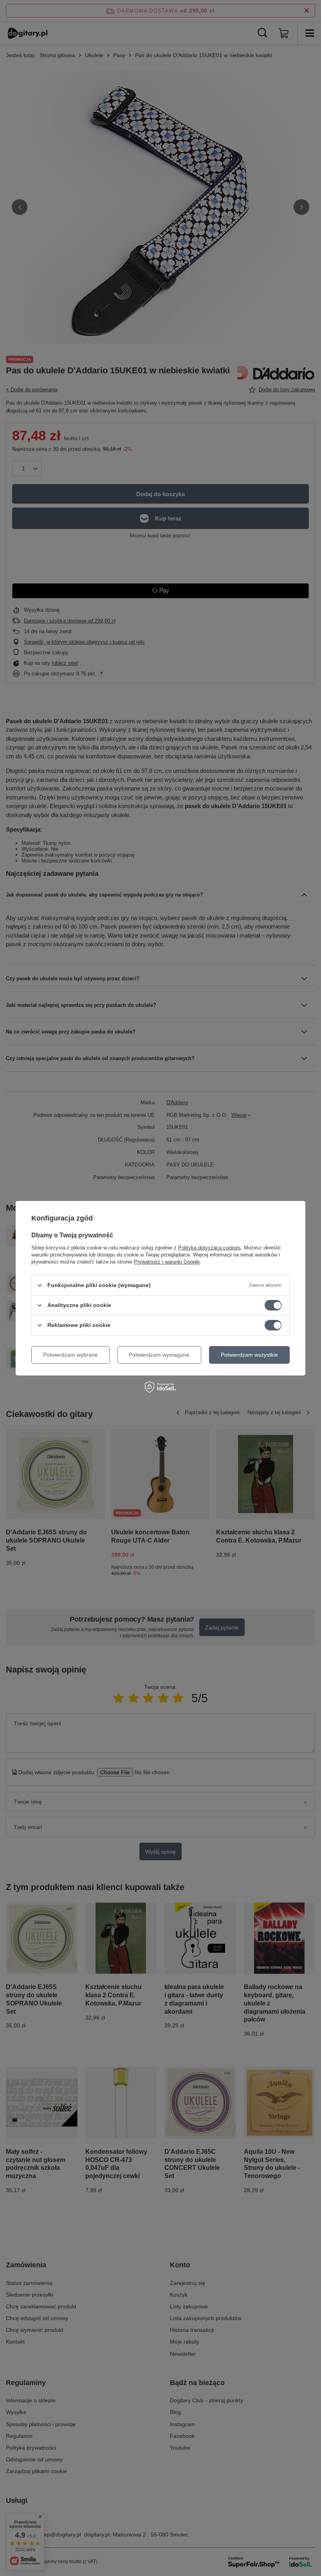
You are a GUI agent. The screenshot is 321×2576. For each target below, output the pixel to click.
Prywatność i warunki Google (167, 1261)
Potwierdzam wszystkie (249, 1355)
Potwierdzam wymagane (159, 1355)
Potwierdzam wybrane (70, 1355)
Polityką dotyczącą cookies (209, 1247)
